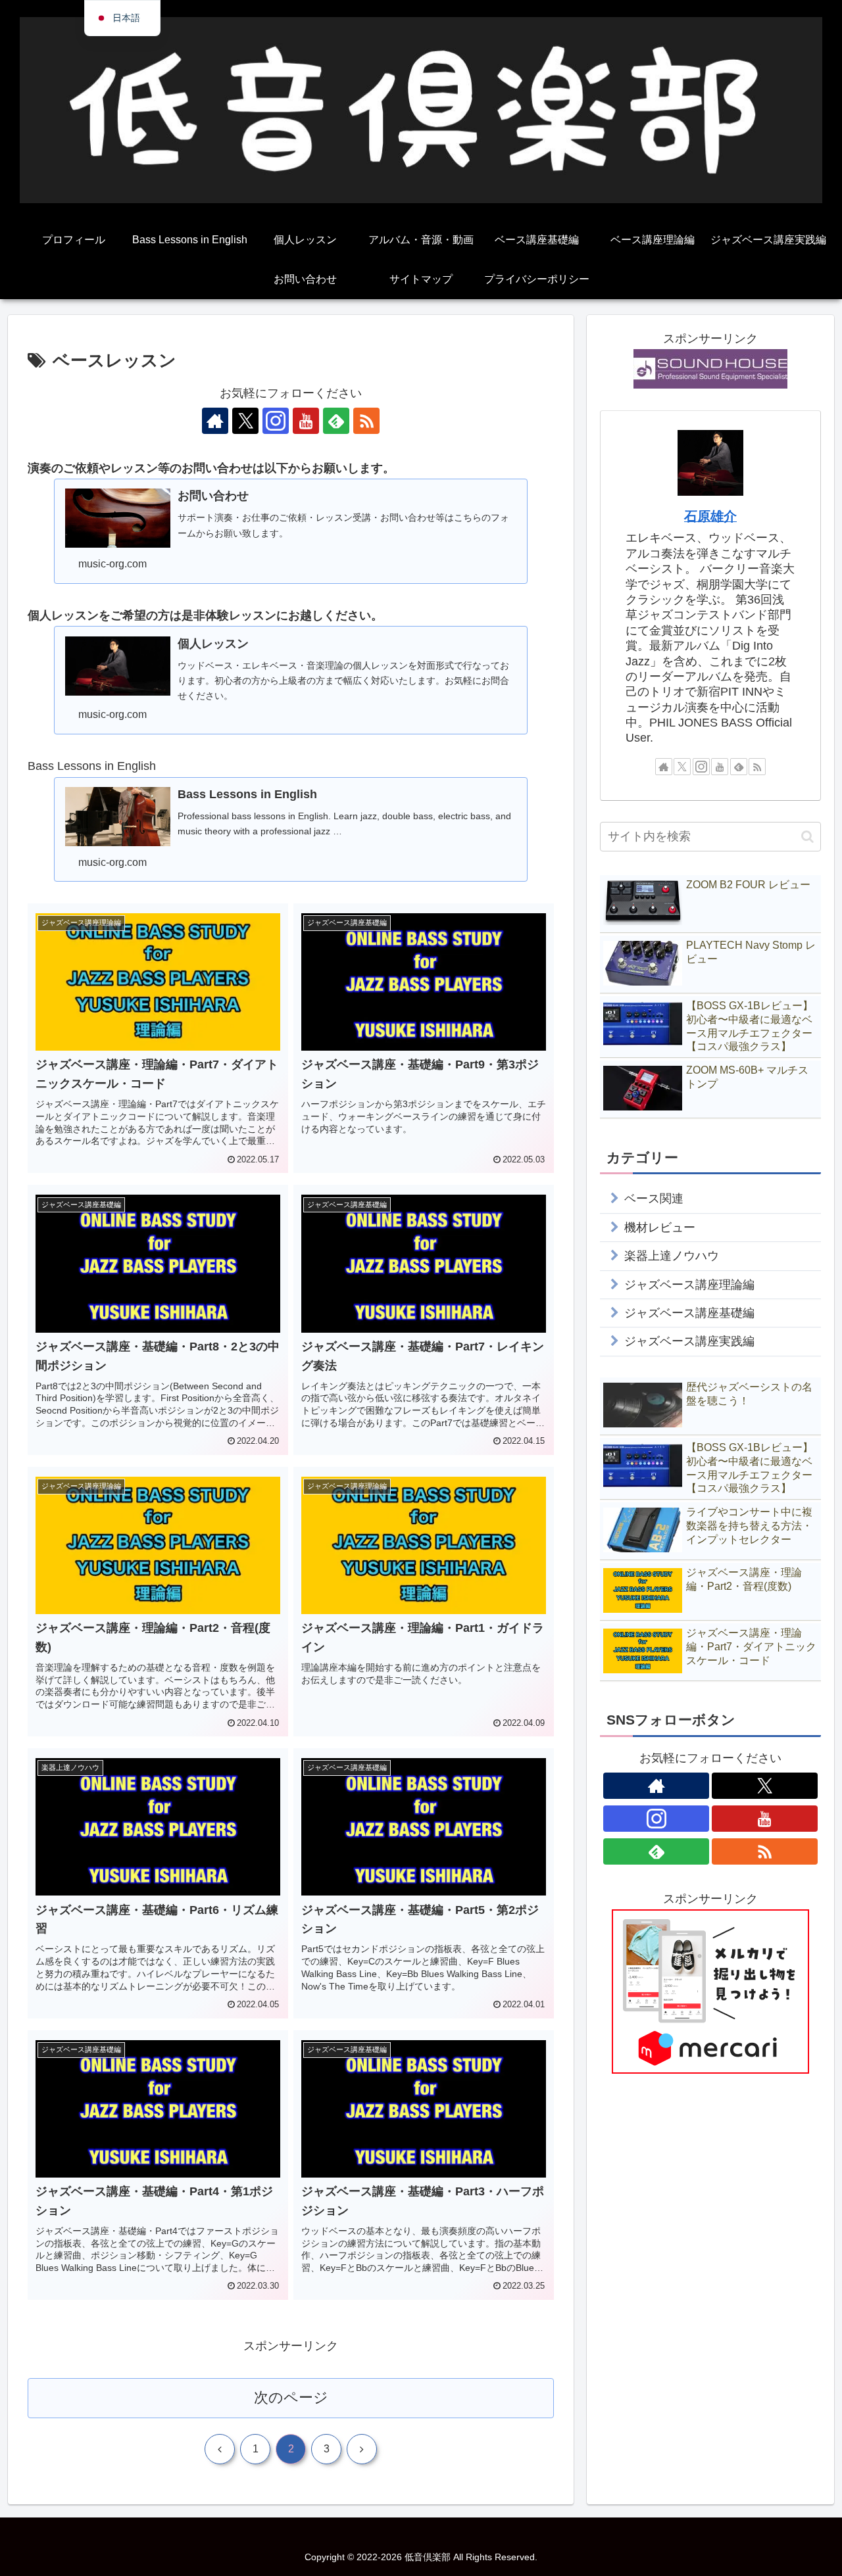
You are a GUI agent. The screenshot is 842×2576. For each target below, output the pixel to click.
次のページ (291, 2397)
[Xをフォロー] (245, 421)
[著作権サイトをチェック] (215, 421)
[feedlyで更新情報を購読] (336, 421)
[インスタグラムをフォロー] (276, 421)
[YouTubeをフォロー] (306, 421)
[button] (807, 837)
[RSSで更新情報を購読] (366, 421)
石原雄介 (710, 516)
